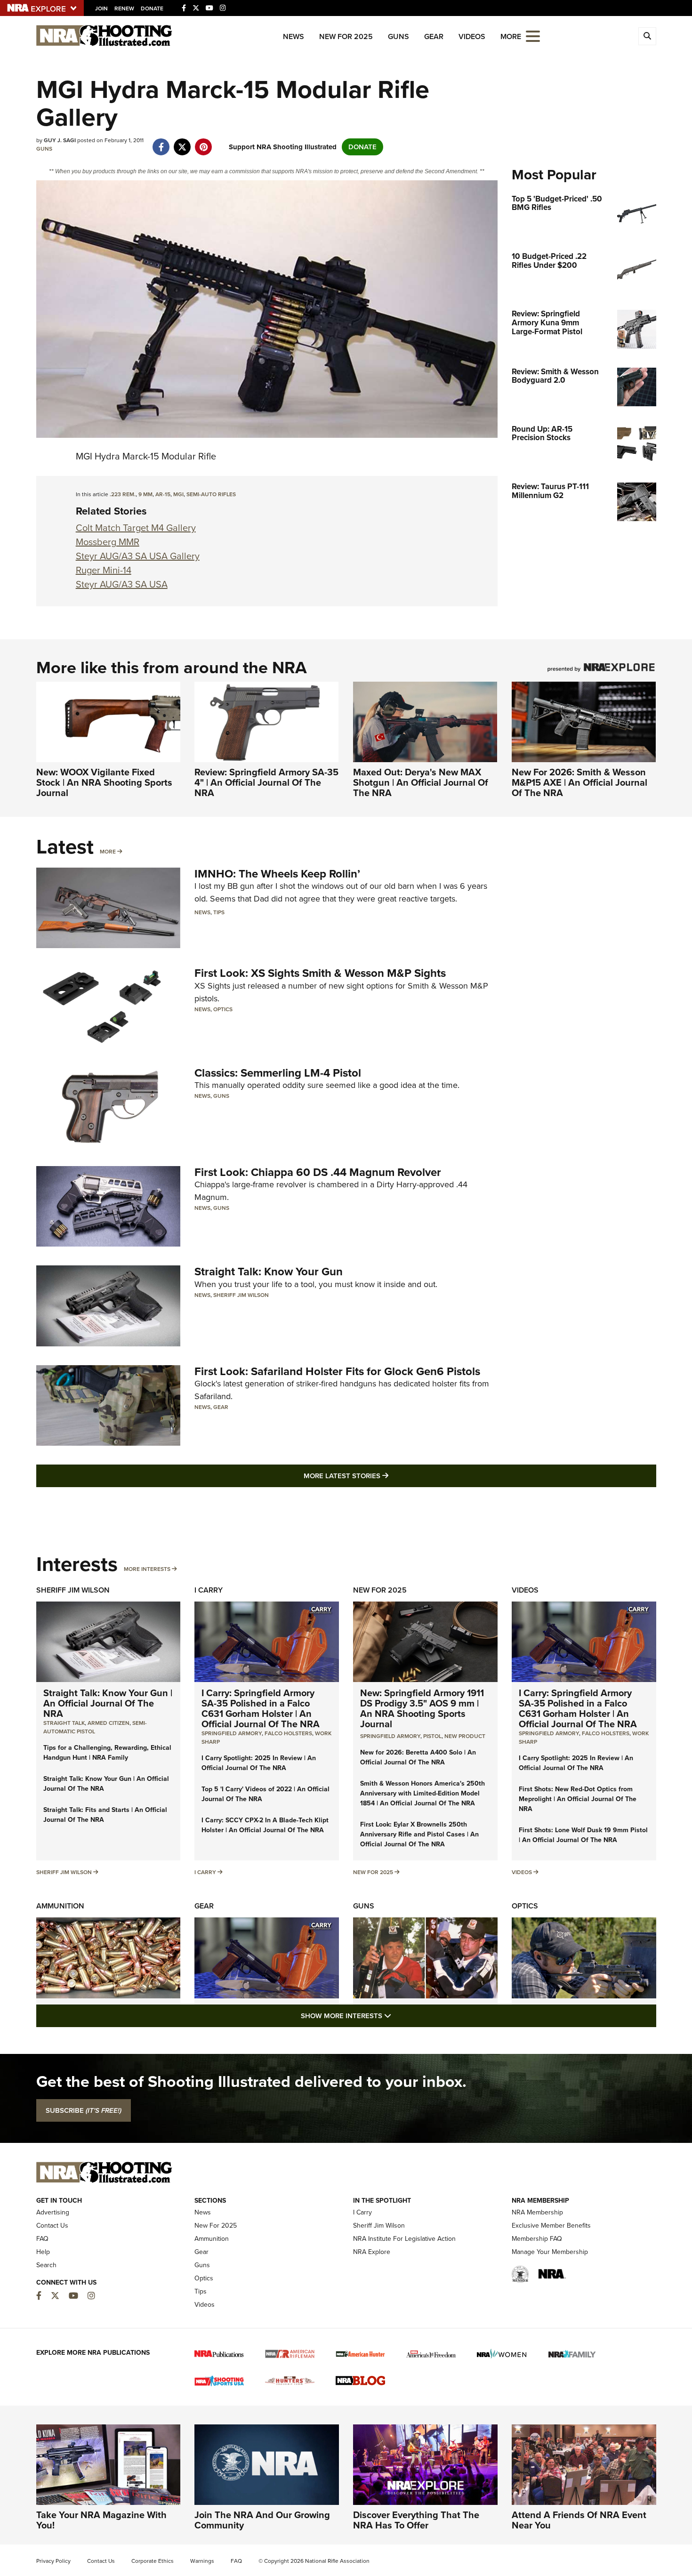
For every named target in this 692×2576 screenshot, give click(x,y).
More (108, 852)
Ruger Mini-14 (104, 570)
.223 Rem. (123, 494)
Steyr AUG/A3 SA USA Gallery (138, 556)
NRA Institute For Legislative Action (404, 2239)
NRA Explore (372, 2252)
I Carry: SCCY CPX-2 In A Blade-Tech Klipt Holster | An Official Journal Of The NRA (265, 1825)
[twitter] (182, 142)
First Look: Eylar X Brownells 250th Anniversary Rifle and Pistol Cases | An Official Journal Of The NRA (419, 1834)
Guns (398, 36)
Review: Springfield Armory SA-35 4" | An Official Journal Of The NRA (266, 782)
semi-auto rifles (211, 494)
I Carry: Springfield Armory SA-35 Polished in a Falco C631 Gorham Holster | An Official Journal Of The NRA (261, 1708)
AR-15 (163, 494)
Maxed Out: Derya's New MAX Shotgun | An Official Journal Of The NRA (421, 782)
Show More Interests (397, 2016)
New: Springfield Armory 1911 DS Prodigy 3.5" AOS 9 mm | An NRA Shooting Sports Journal (422, 1708)
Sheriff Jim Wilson (241, 1295)
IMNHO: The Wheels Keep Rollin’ (277, 874)
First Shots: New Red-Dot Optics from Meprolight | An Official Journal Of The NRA (578, 1799)
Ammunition (60, 1906)
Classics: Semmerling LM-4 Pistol (278, 1073)
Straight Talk (64, 1723)
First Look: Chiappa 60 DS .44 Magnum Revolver (318, 1172)
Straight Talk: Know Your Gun (269, 1272)
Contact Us (52, 2226)
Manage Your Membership (550, 2252)
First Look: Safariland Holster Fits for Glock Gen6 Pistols (337, 1371)
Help (43, 2252)
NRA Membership (537, 2212)
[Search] (647, 36)
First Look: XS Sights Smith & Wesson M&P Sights (320, 973)
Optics (223, 1009)
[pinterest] (204, 142)
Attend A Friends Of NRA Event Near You (579, 2520)
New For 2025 (346, 36)
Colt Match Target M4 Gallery (136, 528)
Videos (472, 36)
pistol (432, 1736)
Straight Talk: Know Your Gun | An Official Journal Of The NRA (108, 1703)
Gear (434, 36)
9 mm (145, 494)
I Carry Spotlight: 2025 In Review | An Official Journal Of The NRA (259, 1763)
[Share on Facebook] (161, 142)
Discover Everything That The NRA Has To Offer (416, 2520)
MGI (178, 494)
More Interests (147, 1569)
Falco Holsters (288, 1733)
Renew (124, 8)
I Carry (209, 1590)
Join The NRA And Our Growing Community (262, 2520)
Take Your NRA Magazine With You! (101, 2520)
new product (465, 1736)
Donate (152, 8)
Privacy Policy (53, 2561)
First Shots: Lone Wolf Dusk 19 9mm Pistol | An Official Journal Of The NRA (583, 1835)
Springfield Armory (232, 1733)
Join (101, 8)
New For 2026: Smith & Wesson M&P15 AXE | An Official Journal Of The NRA (579, 782)
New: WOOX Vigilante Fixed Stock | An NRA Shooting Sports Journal (104, 782)
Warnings (202, 2561)
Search (46, 2265)
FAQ (42, 2239)
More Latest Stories (384, 1476)
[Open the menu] (533, 36)
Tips (219, 912)
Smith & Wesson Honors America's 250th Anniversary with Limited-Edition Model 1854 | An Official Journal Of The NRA (422, 1793)
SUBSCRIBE (84, 2110)
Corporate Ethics (153, 2561)
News (294, 36)
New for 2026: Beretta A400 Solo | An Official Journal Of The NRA (418, 1757)
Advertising (53, 2212)
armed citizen (109, 1723)
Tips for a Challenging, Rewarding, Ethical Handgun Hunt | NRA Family (107, 1753)
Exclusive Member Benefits (551, 2226)
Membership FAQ (537, 2239)
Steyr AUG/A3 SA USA (122, 584)
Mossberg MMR (108, 542)
